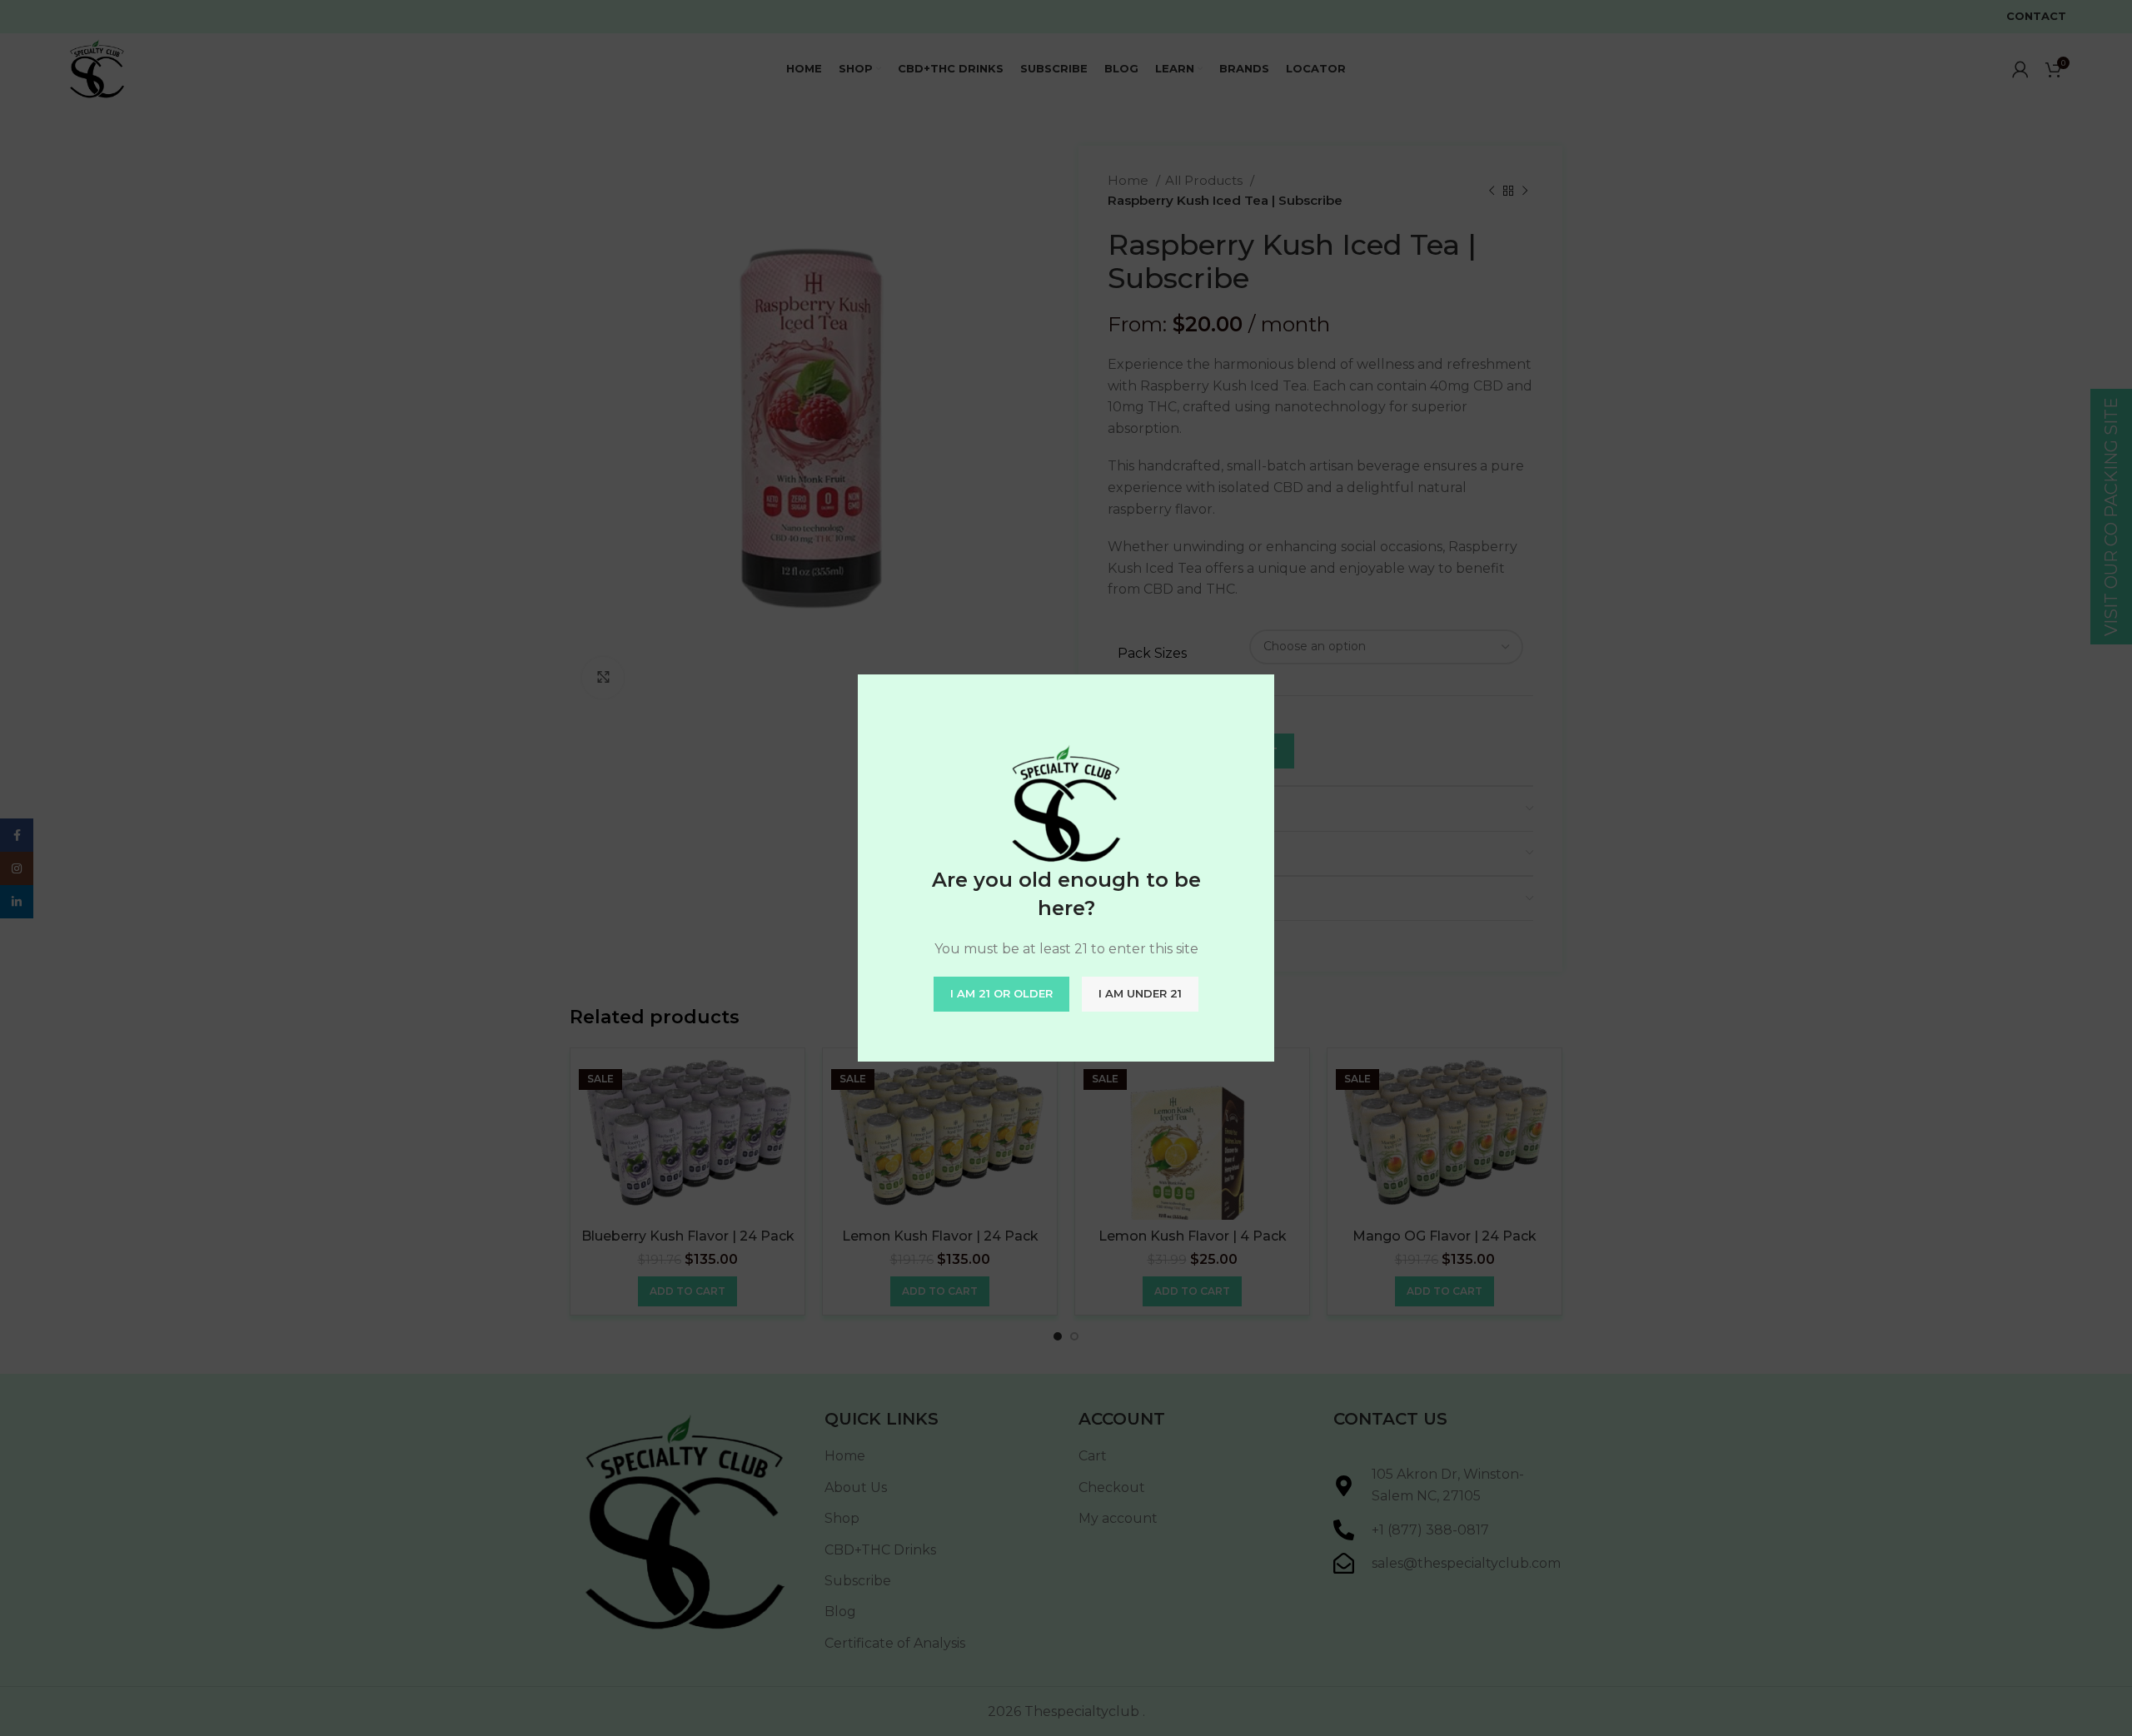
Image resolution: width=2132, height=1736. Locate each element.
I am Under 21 (1140, 993)
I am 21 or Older (1001, 993)
